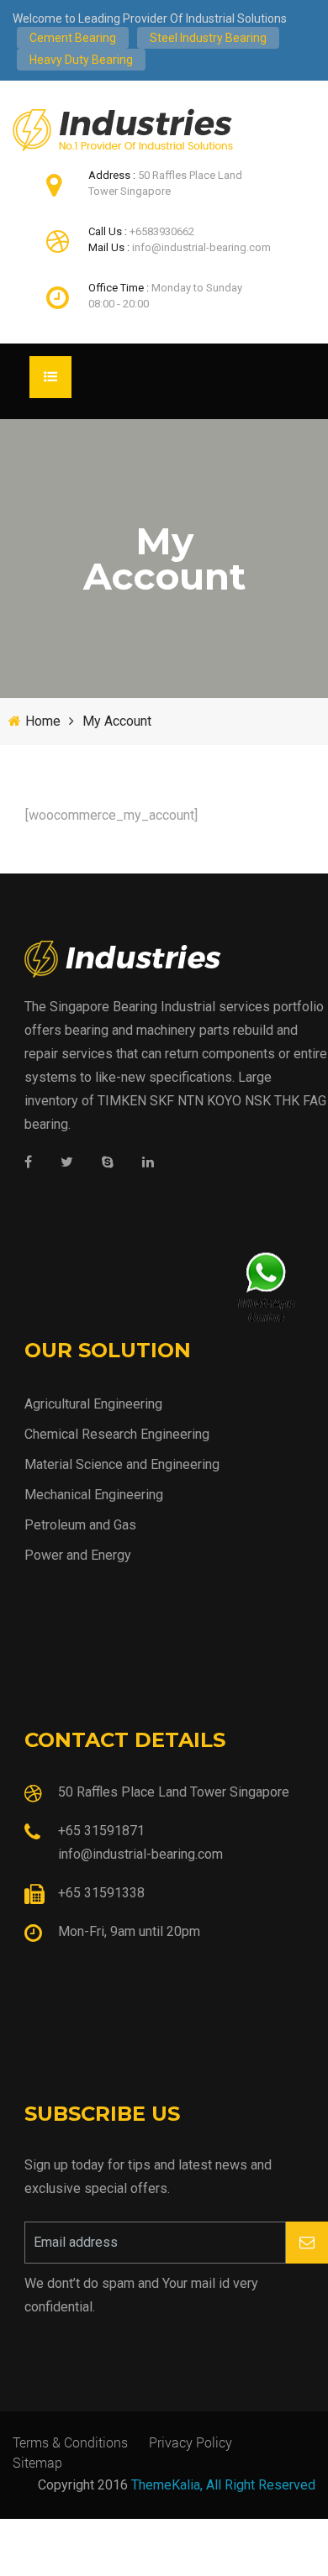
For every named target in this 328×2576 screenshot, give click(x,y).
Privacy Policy (190, 2442)
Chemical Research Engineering (117, 1434)
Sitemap (37, 2462)
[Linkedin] (148, 1163)
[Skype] (108, 1163)
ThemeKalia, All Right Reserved (223, 2485)
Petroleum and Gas (80, 1525)
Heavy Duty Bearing (81, 60)
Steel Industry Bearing (208, 38)
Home (43, 721)
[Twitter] (67, 1163)
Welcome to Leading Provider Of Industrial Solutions (150, 18)
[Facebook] (28, 1163)
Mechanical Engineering (94, 1495)
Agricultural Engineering (93, 1404)
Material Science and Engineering (122, 1464)
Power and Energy (78, 1555)
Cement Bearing (73, 38)
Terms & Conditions (70, 2442)
